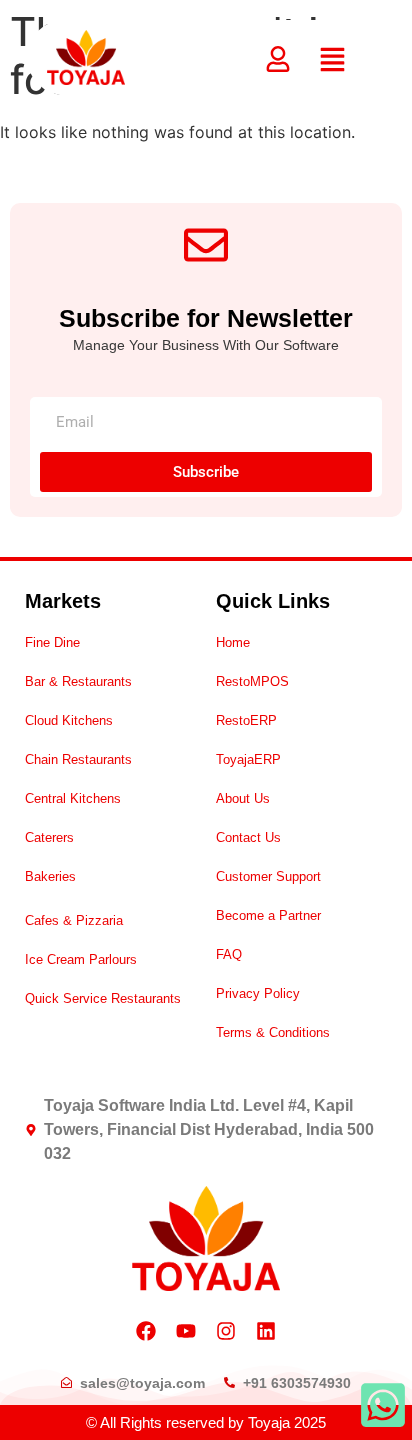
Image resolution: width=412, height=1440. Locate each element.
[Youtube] (186, 1331)
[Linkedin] (266, 1331)
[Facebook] (146, 1331)
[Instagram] (226, 1331)
